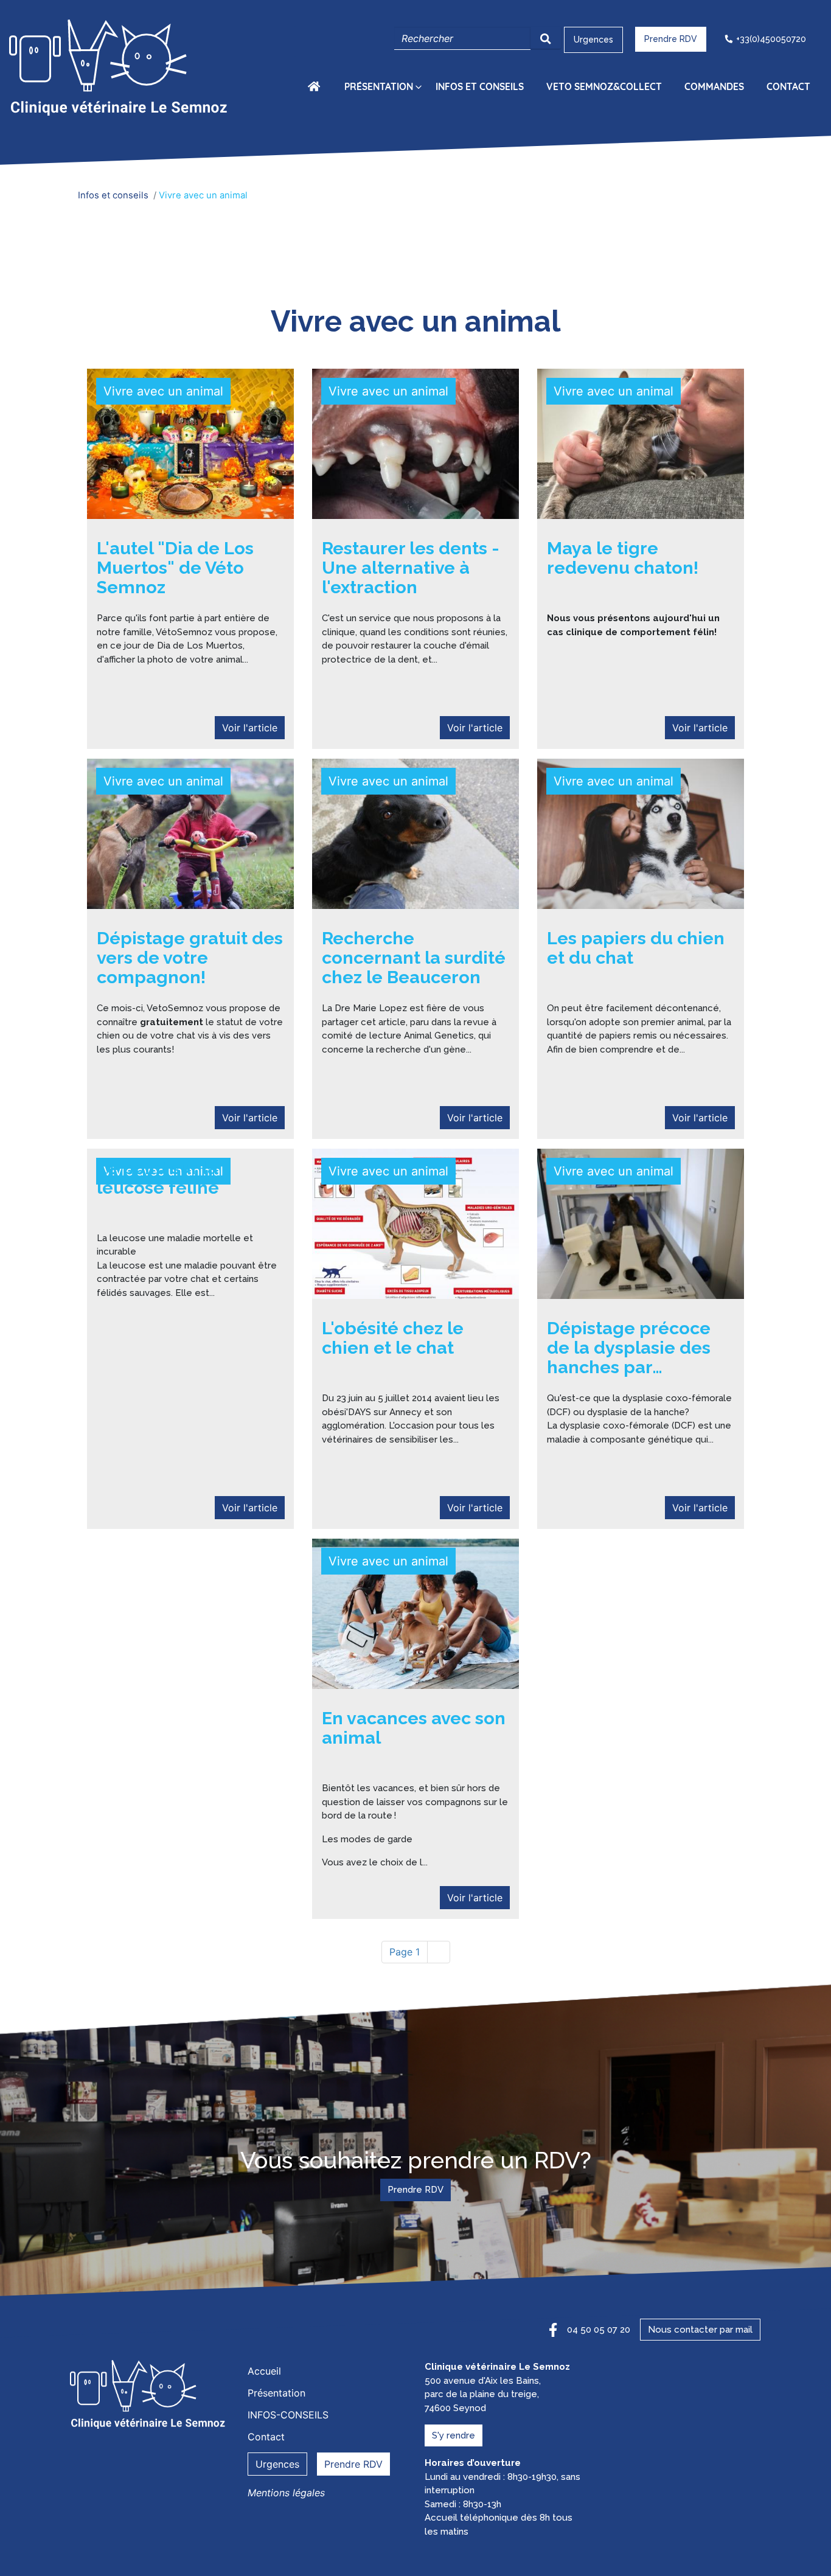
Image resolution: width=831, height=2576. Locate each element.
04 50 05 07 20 (599, 2330)
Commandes (714, 86)
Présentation (379, 86)
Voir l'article (250, 728)
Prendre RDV (671, 39)
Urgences (593, 40)
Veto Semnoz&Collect (604, 86)
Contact (788, 86)
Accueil (316, 86)
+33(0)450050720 (771, 39)
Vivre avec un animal (163, 391)
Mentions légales (286, 2493)
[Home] (121, 69)
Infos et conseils (480, 86)
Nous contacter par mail (700, 2330)
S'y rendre (454, 2435)
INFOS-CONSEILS (288, 2415)
